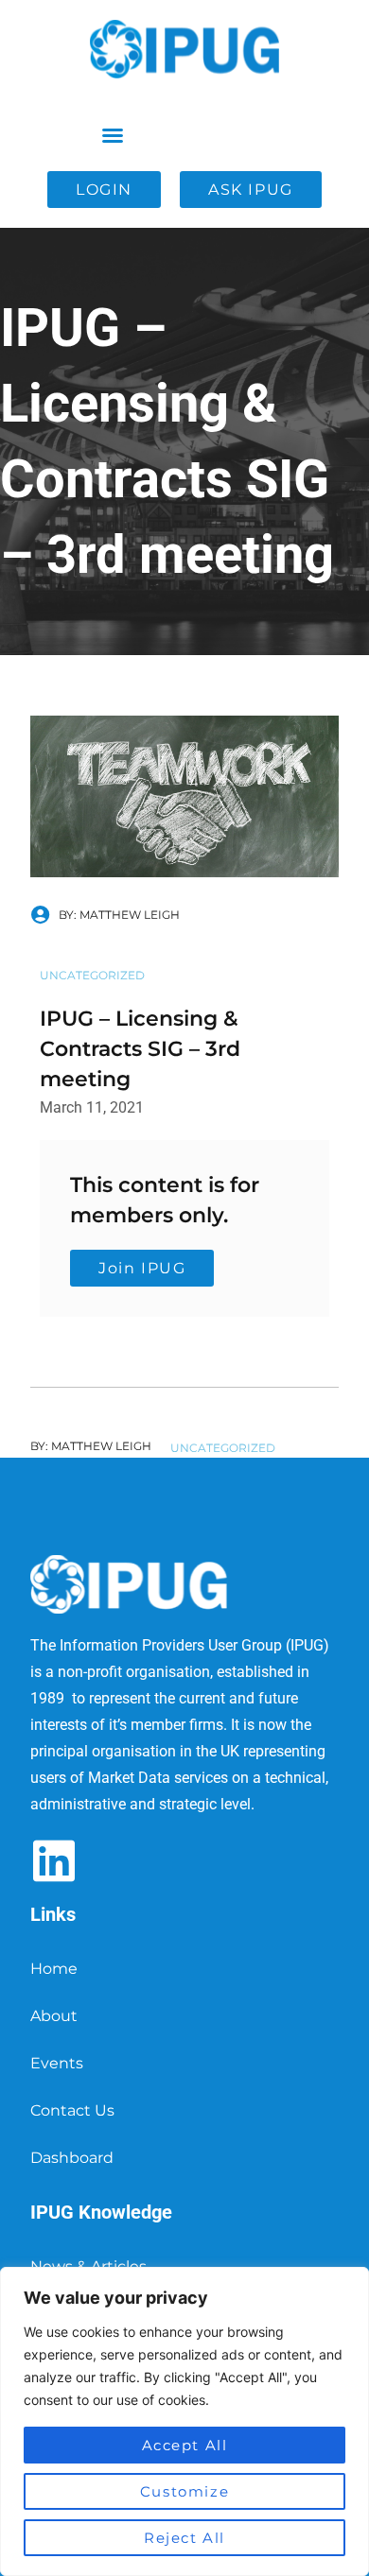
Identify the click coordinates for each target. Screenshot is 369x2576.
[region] (184, 2421)
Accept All (185, 2445)
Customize (184, 2491)
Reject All (184, 2538)
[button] (113, 135)
